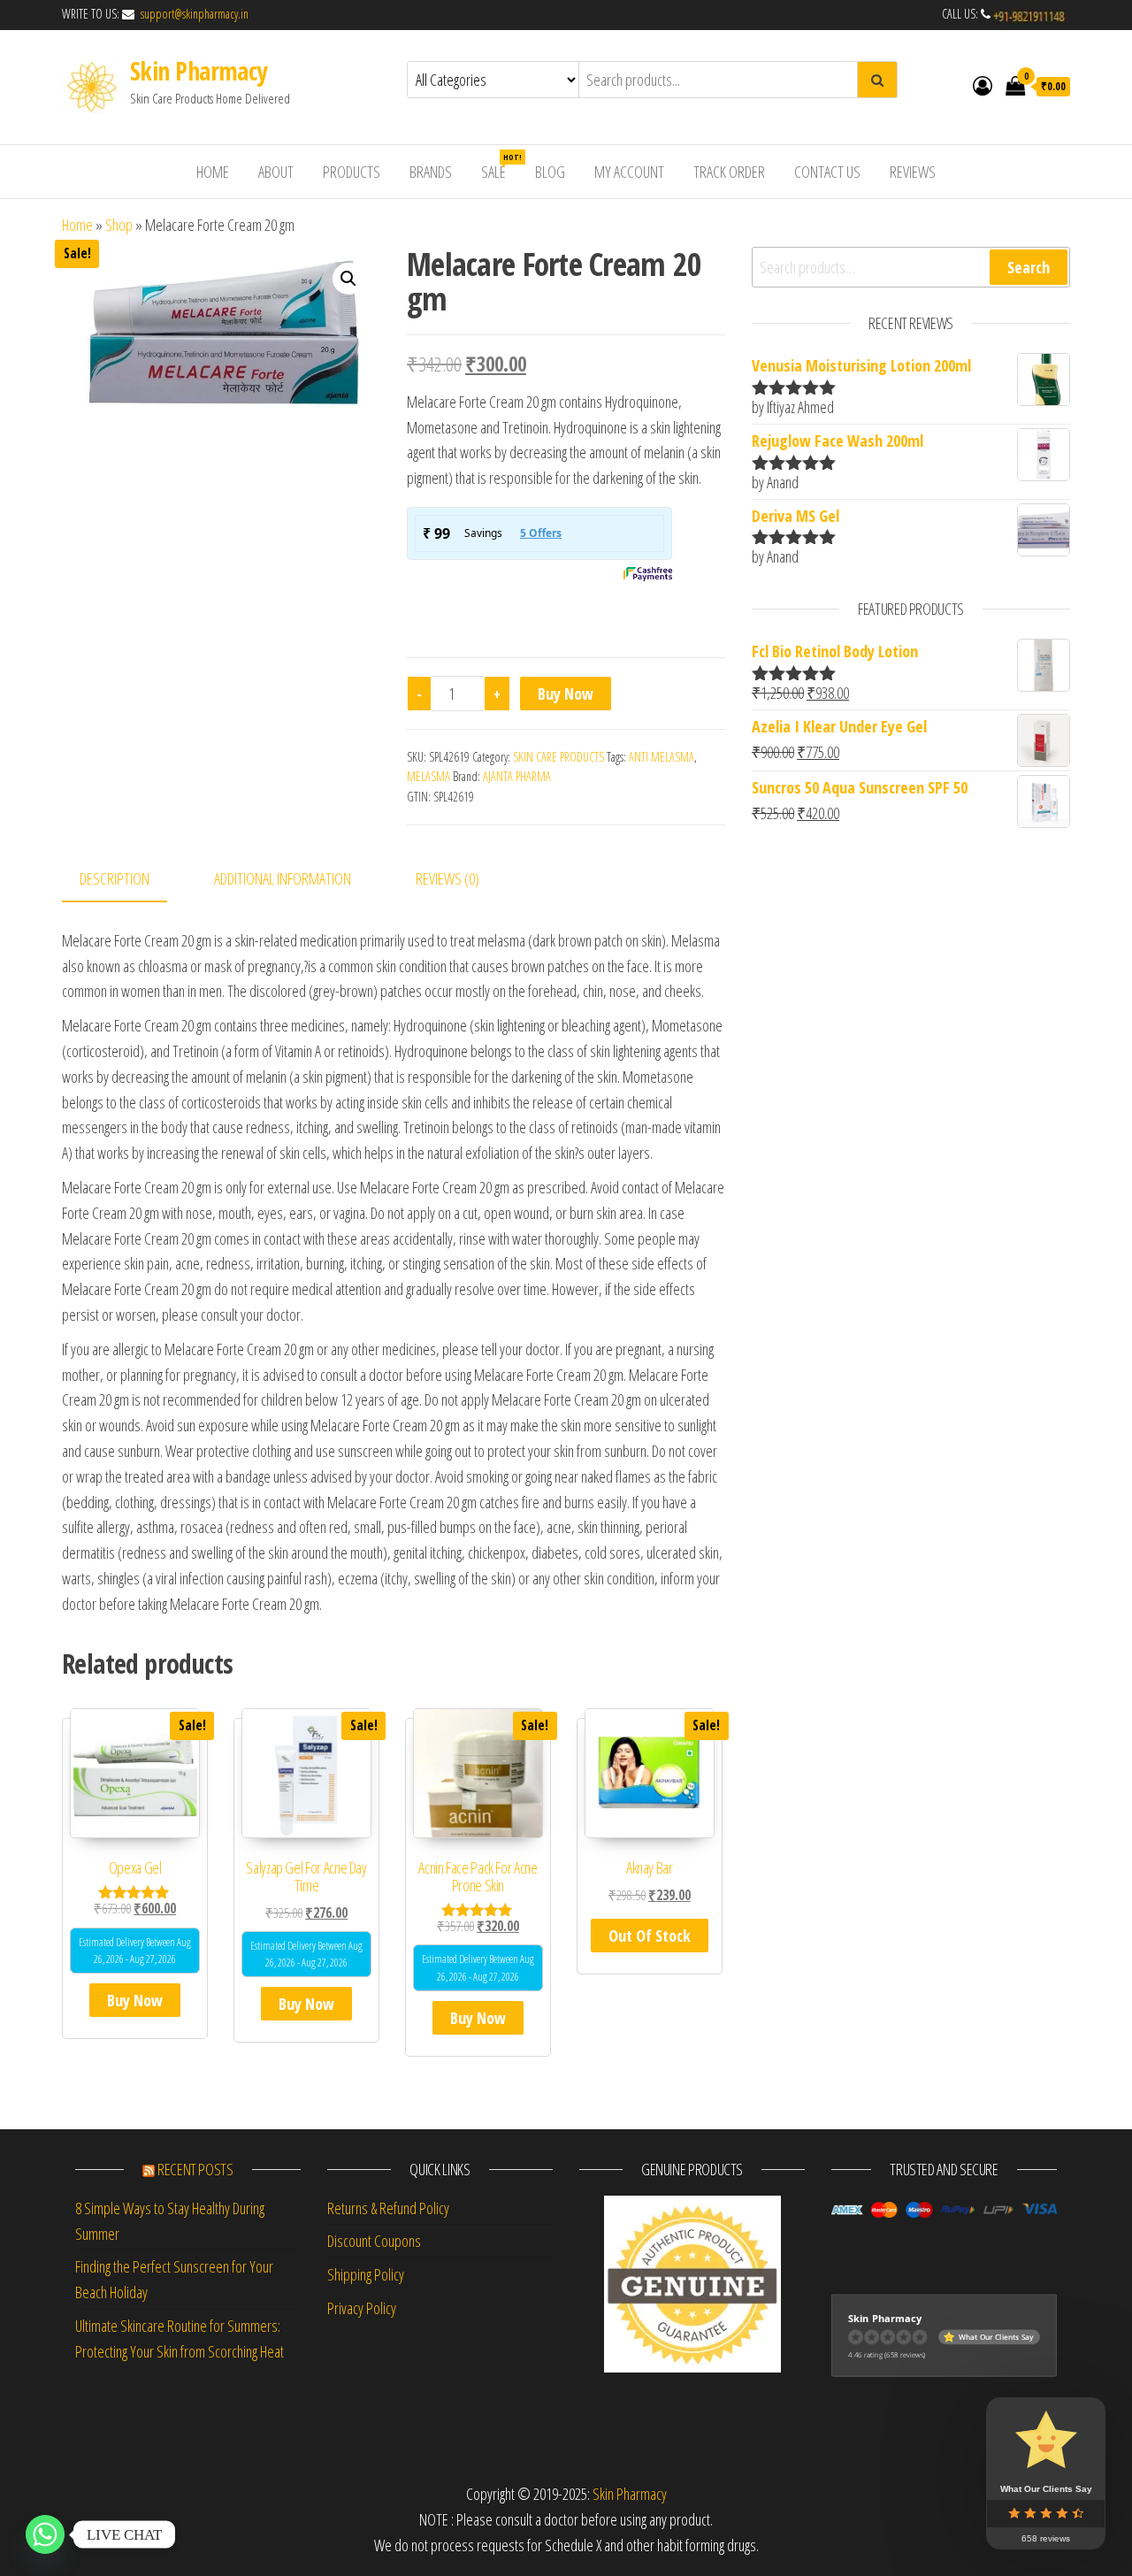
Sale (500, 167)
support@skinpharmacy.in (193, 14)
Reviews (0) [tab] (447, 878)
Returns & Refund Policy (388, 2208)
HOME (213, 172)
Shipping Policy (366, 2274)
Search (1029, 267)
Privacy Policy (362, 2308)
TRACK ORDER (729, 172)
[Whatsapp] (45, 2534)
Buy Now (566, 694)
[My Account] (983, 85)
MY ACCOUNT (629, 172)
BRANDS (431, 172)
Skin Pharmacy (199, 71)
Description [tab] (115, 878)
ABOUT (276, 172)
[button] (348, 279)
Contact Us (827, 172)
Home (77, 225)
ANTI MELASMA (662, 757)
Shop (119, 225)
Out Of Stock (650, 1936)
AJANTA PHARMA (517, 776)
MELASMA (428, 776)
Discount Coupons (374, 2241)
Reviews (913, 172)
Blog (550, 172)
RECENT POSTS (195, 2169)
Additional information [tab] (283, 878)
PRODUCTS (352, 172)
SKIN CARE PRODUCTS (558, 757)
